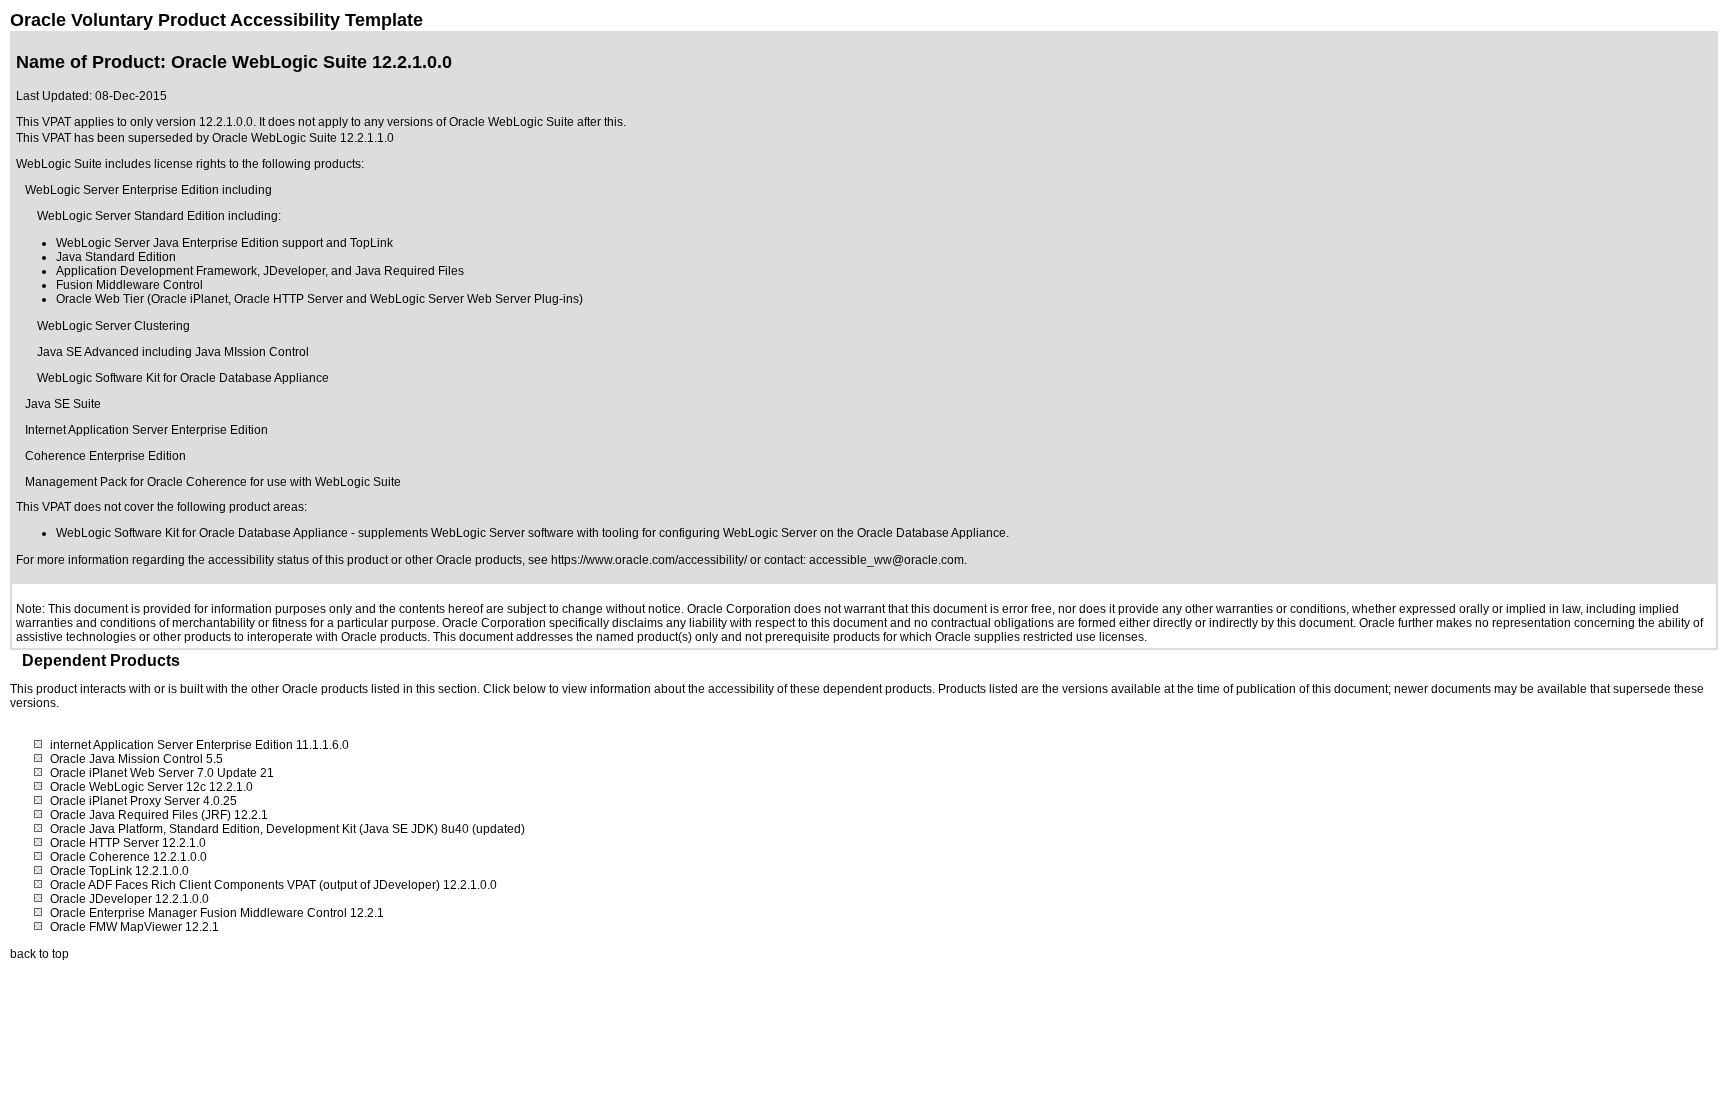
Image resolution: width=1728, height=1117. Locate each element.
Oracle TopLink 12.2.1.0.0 (119, 871)
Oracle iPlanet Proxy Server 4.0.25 (143, 801)
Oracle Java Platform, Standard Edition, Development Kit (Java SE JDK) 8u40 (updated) (287, 829)
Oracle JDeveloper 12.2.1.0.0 (129, 899)
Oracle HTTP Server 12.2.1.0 (128, 843)
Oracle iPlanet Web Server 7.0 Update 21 (162, 773)
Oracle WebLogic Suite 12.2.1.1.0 (303, 138)
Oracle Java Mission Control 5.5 (136, 759)
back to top (39, 954)
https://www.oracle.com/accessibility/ (649, 560)
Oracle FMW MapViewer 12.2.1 (134, 927)
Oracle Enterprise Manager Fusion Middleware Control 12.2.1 (217, 913)
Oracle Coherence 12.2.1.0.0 (128, 857)
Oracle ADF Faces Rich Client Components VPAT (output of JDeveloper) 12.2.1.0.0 (273, 885)
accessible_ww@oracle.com (886, 560)
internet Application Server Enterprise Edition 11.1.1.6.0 (199, 745)
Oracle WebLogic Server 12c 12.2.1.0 (151, 787)
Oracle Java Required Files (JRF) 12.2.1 (159, 815)
